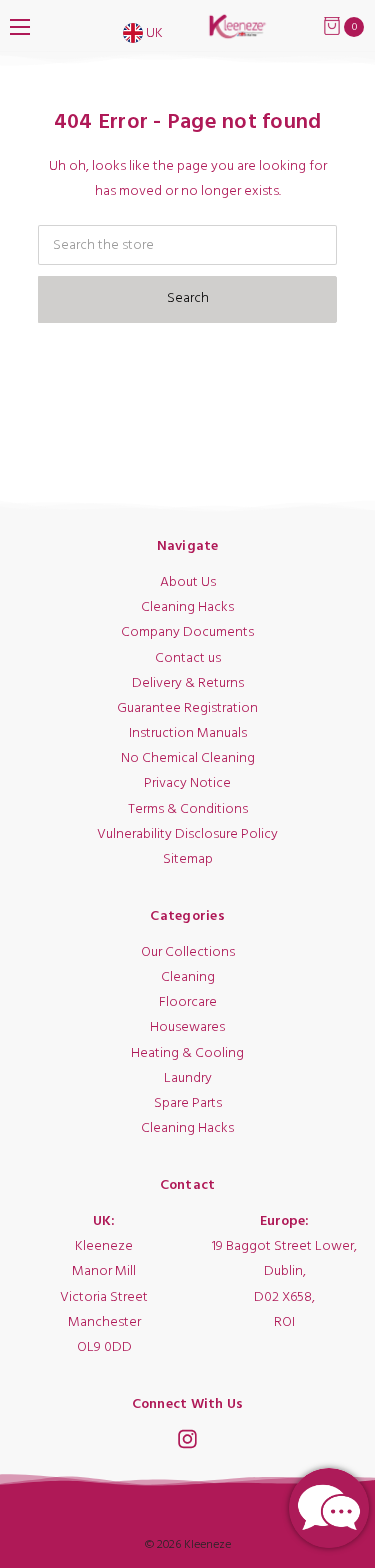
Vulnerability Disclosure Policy (187, 834)
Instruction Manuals (188, 733)
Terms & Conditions (188, 809)
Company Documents (187, 632)
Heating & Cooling (187, 1053)
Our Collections (188, 952)
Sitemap (188, 859)
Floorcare (188, 1002)
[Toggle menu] (20, 26)
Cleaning (188, 977)
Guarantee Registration (187, 708)
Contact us (188, 658)
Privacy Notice (187, 783)
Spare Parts (188, 1103)
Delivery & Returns (188, 683)
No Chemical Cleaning (188, 758)
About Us (188, 582)
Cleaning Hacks (187, 607)
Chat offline (329, 1508)
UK (153, 33)
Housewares (187, 1027)
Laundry (188, 1078)
